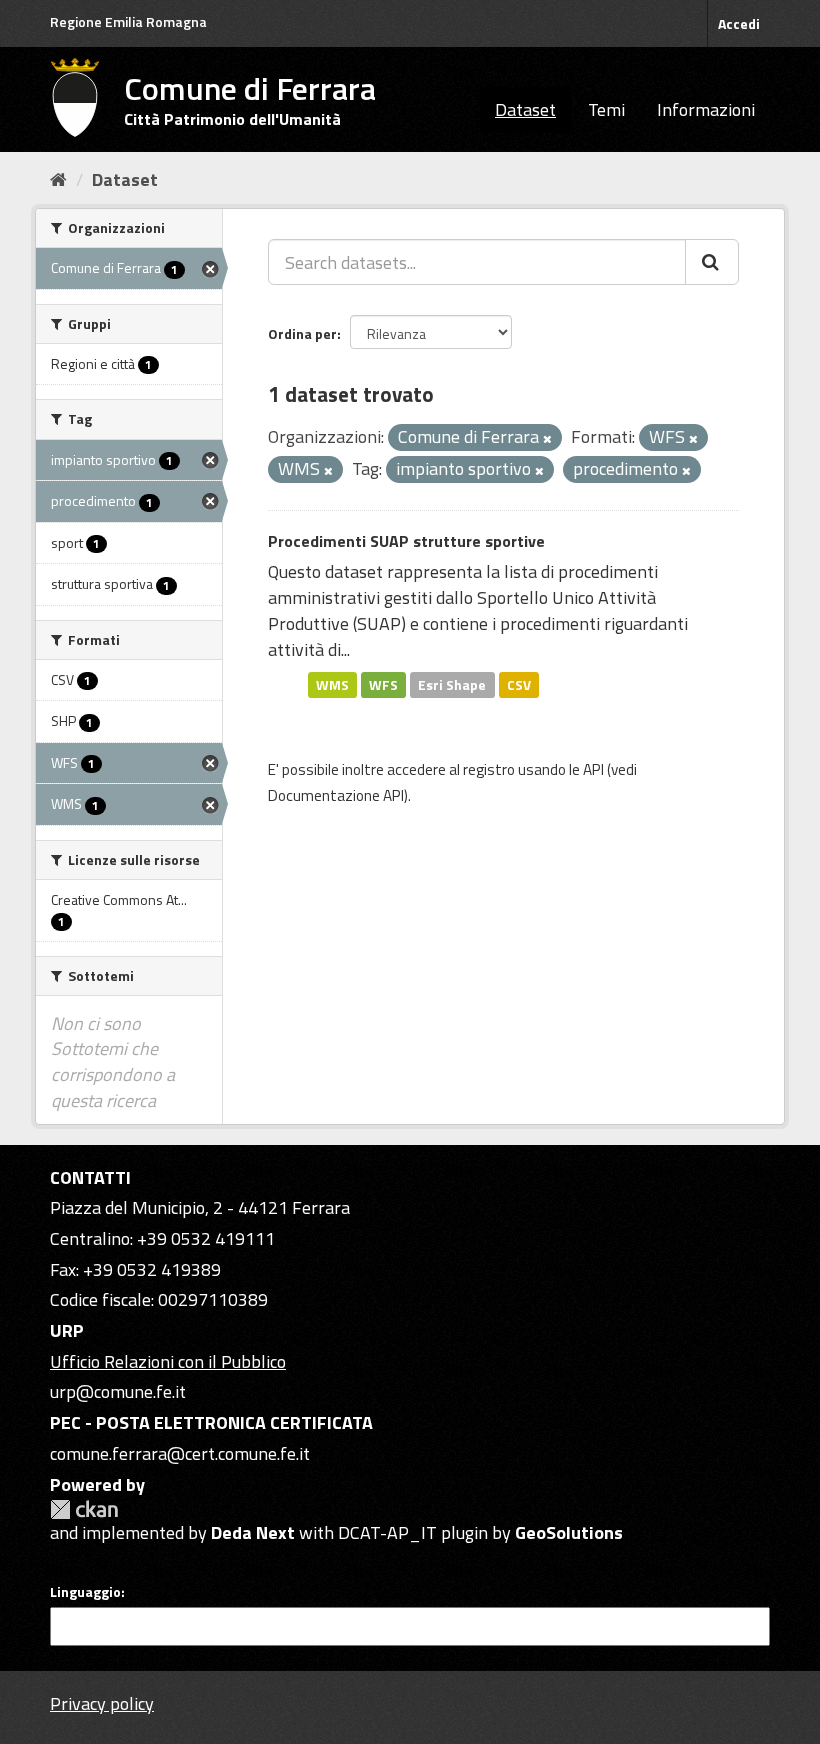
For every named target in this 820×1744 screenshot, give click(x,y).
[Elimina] (547, 439)
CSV (519, 684)
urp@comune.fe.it (118, 1391)
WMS (332, 684)
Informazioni (706, 109)
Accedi (739, 23)
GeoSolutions (569, 1532)
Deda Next (253, 1532)
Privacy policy (102, 1703)
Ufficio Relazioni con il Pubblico (168, 1361)
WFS (383, 684)
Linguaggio (85, 1592)
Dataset (525, 109)
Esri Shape (452, 684)
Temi (606, 109)
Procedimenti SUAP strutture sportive (406, 541)
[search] (712, 262)
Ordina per (302, 333)
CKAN (84, 1509)
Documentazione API (336, 795)
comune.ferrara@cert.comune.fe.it (180, 1453)
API (593, 769)
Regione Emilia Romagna (128, 21)
